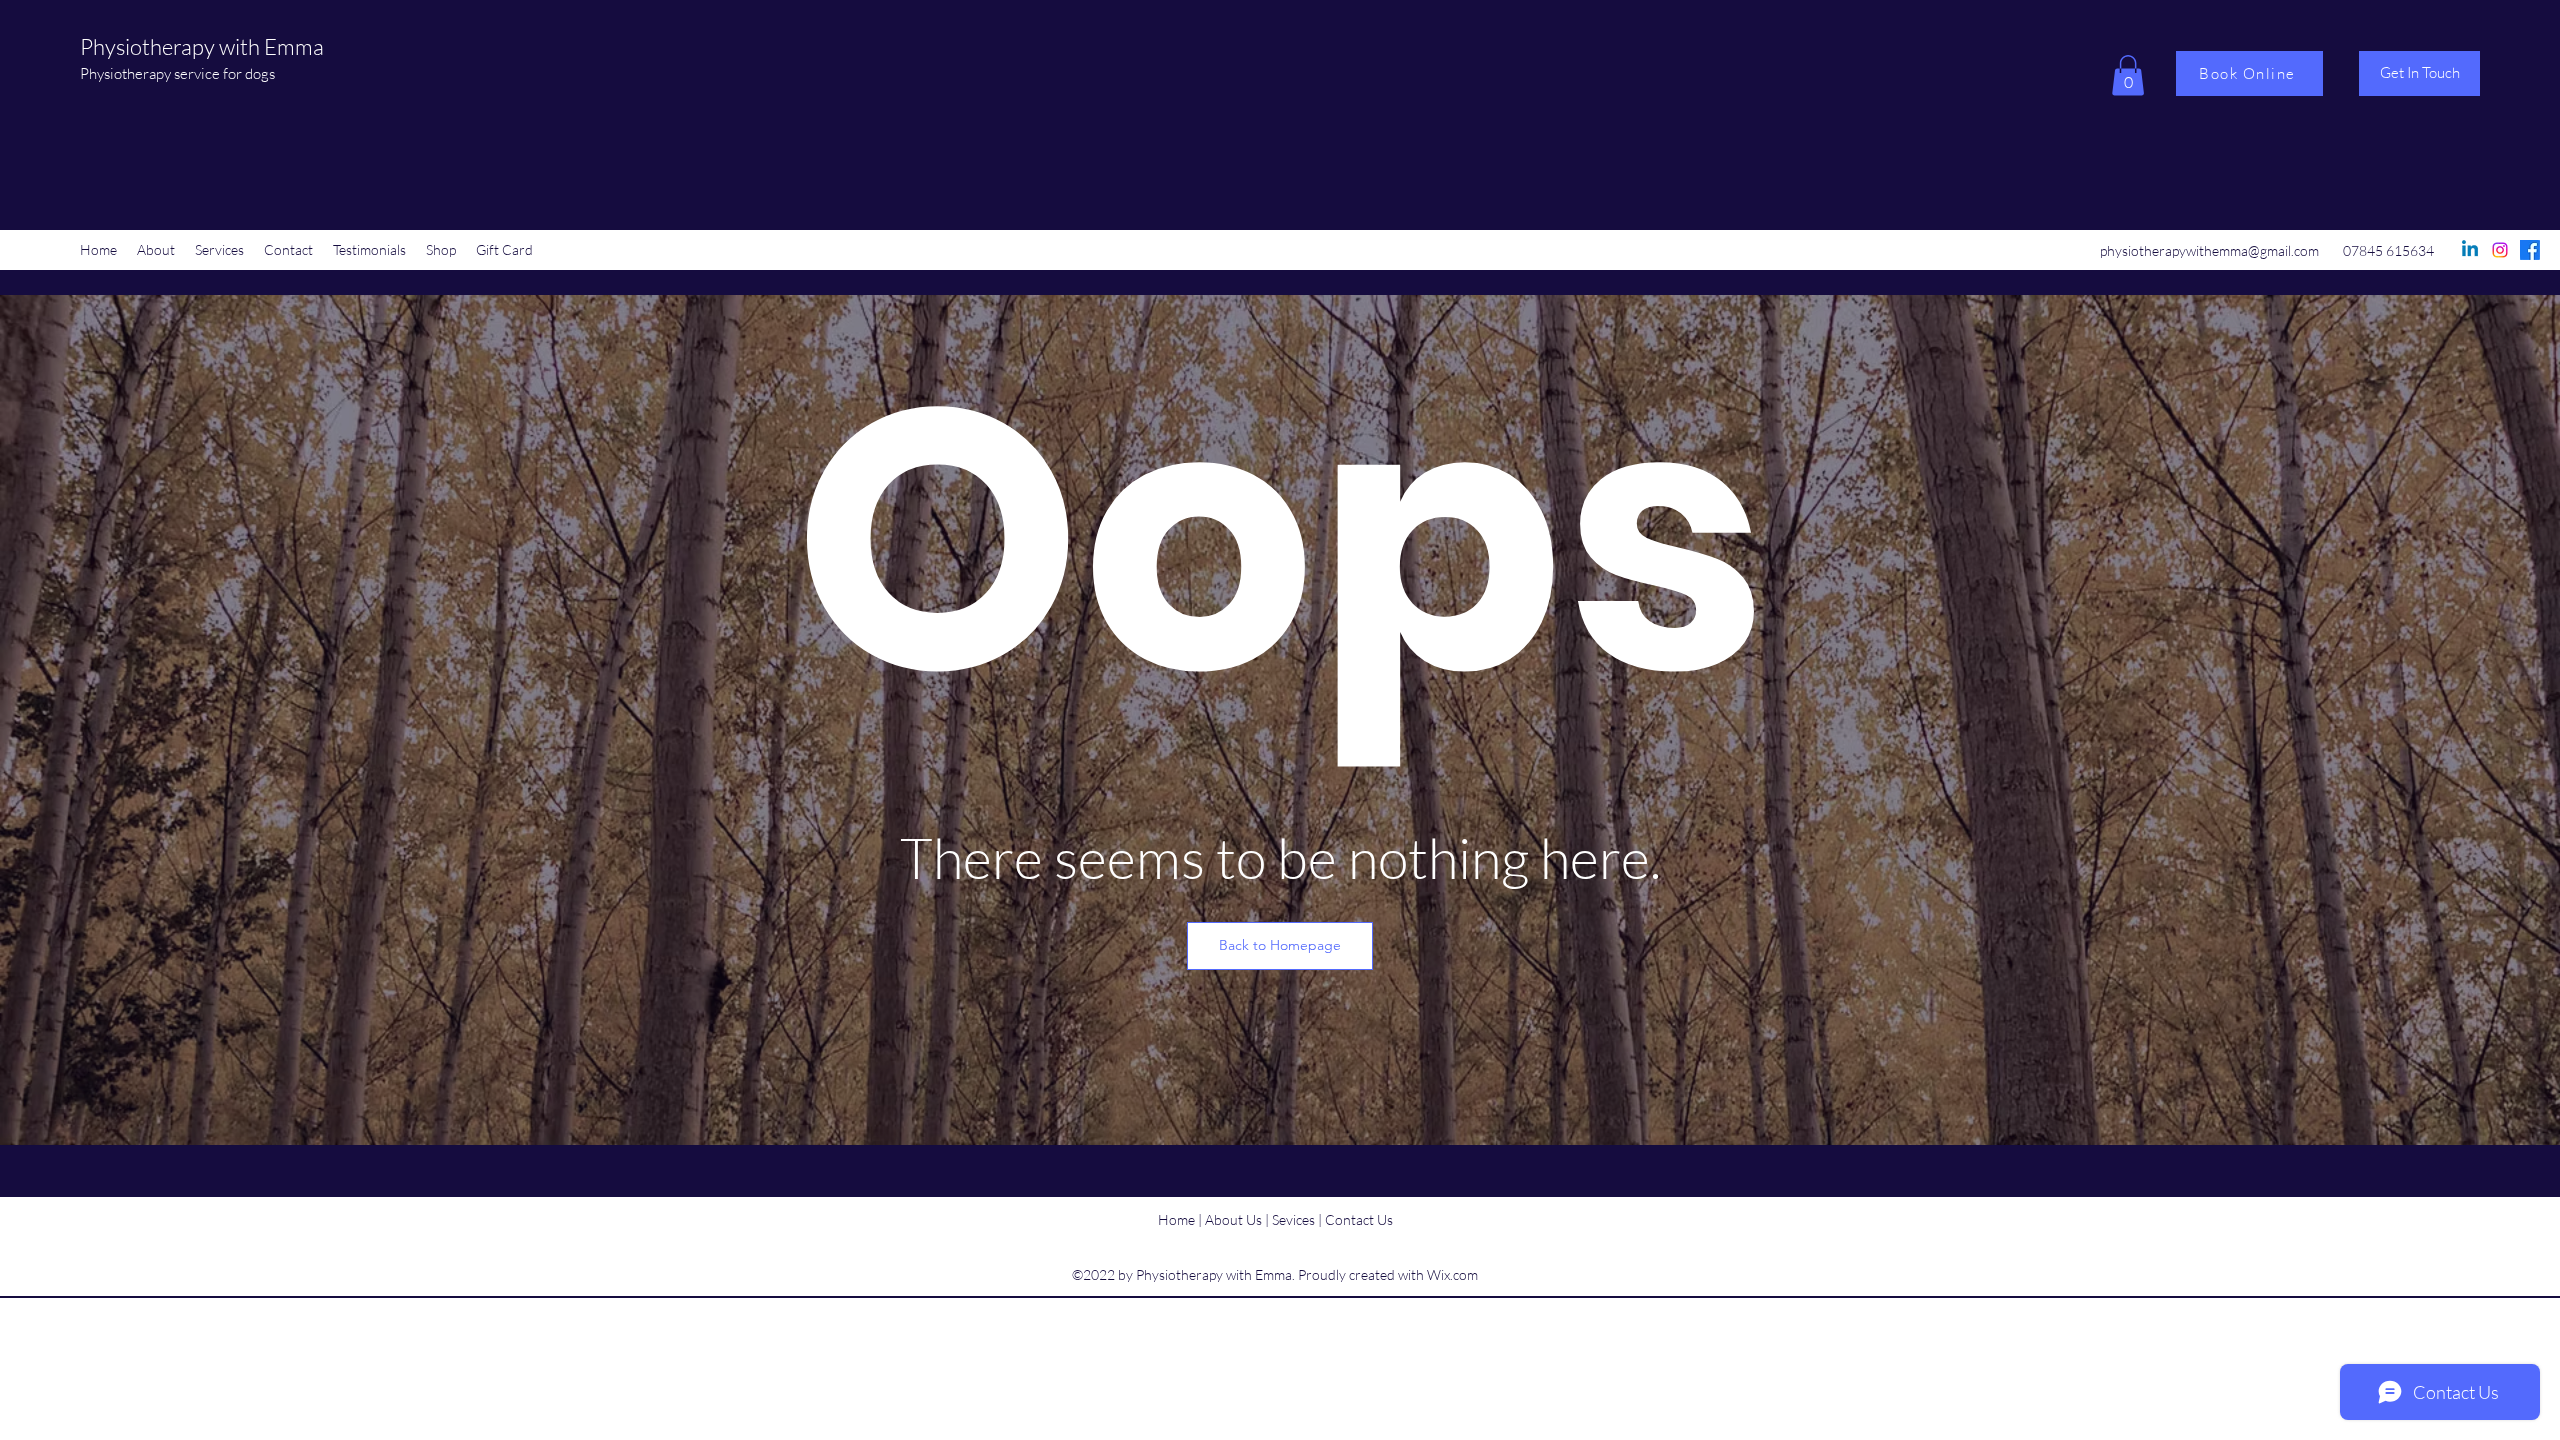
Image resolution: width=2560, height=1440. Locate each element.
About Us (1233, 1219)
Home (1176, 1219)
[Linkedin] (2470, 250)
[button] (2128, 75)
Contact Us (1359, 1219)
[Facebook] (2530, 250)
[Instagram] (2500, 250)
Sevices (1295, 1219)
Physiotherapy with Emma (202, 46)
